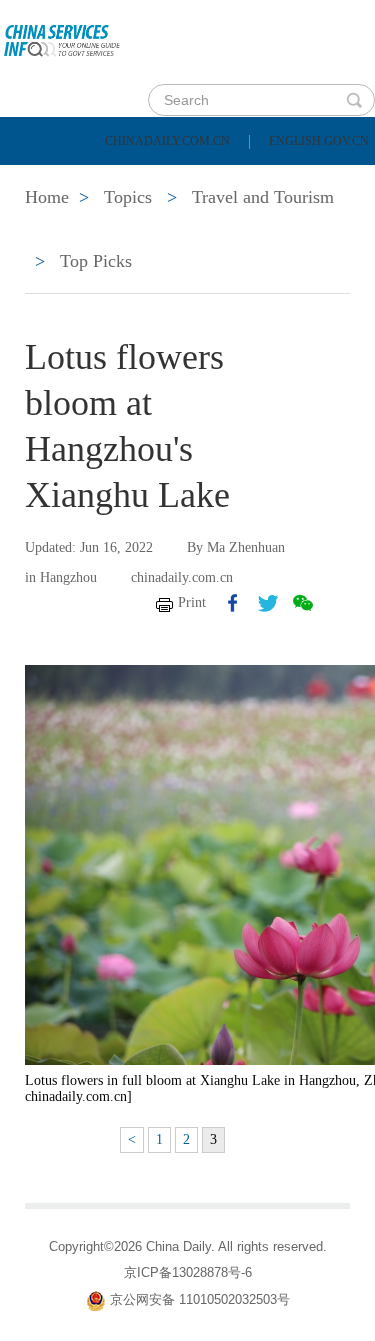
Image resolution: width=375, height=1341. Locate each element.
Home (46, 180)
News (263, 180)
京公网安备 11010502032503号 (200, 1299)
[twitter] (268, 603)
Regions (290, 230)
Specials (61, 230)
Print (192, 602)
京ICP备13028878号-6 (188, 1272)
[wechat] (303, 603)
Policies (155, 180)
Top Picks (96, 261)
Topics (177, 230)
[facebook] (233, 603)
